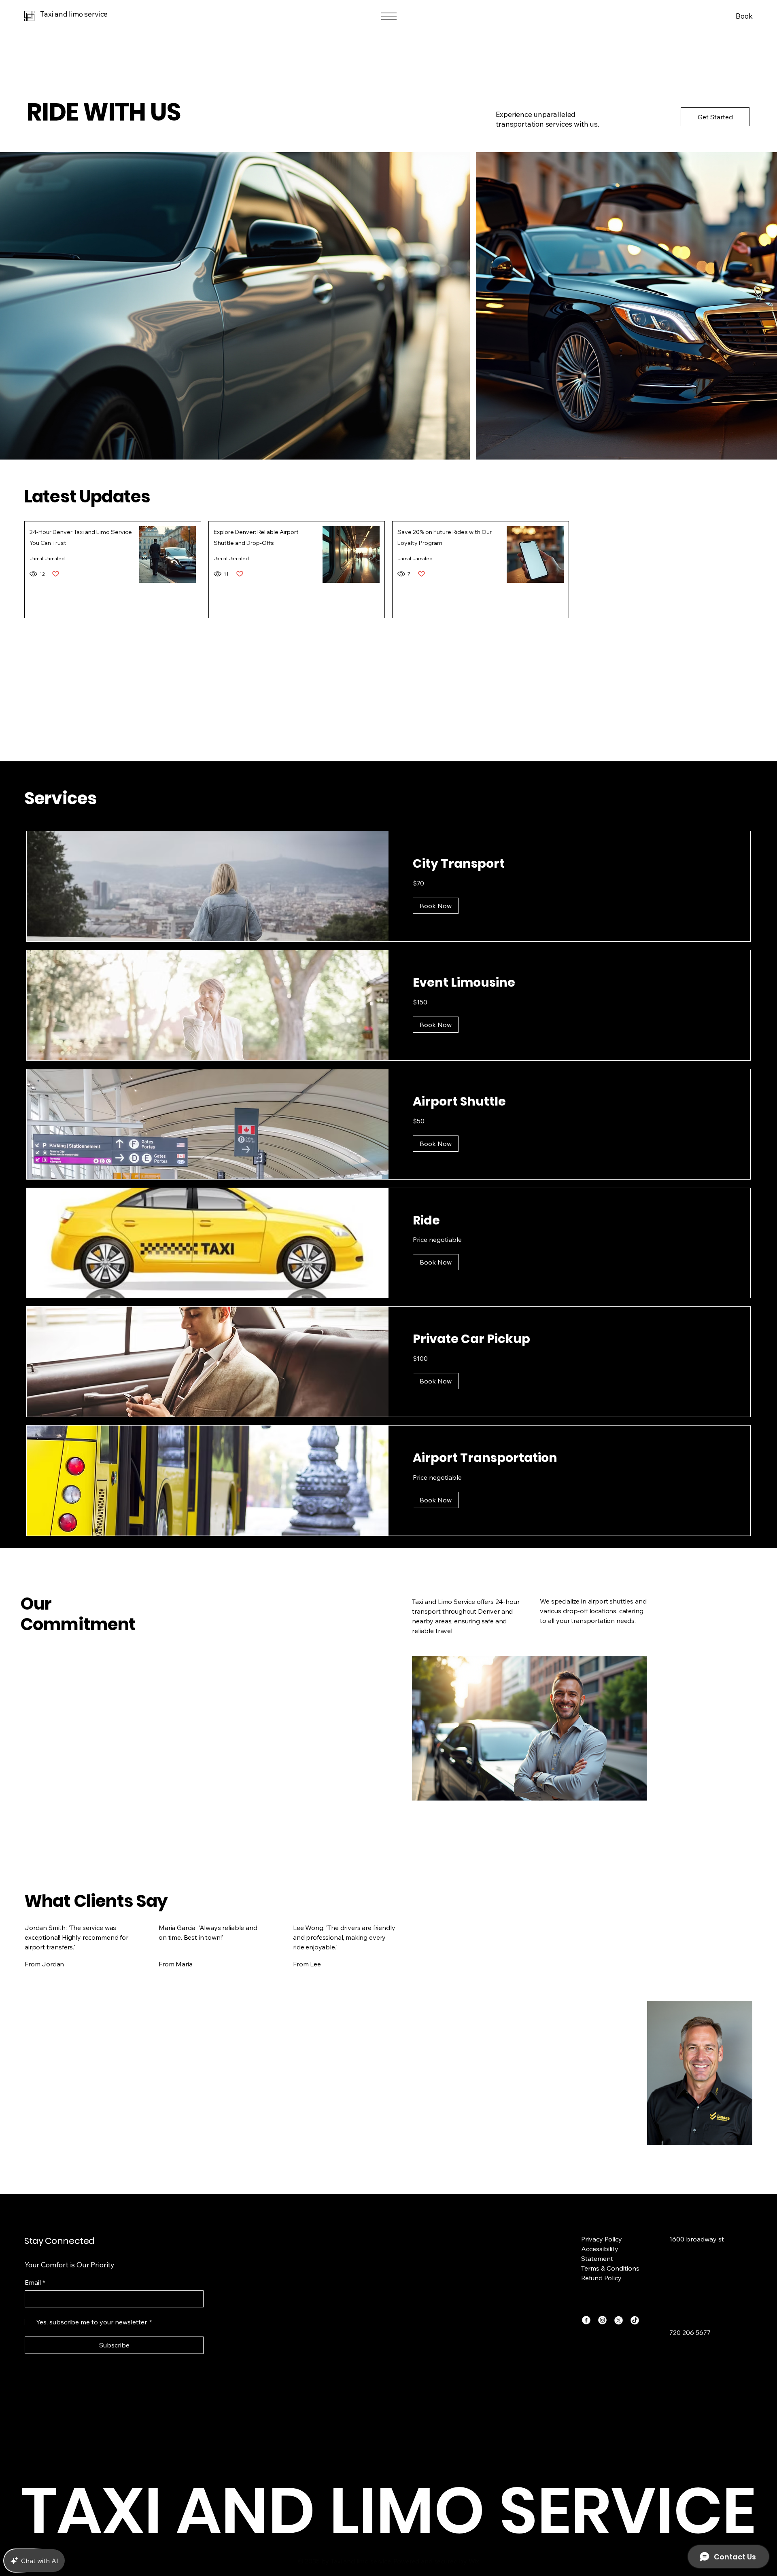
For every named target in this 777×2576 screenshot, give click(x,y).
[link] (569, 864)
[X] (619, 2320)
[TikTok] (635, 2320)
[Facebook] (586, 2320)
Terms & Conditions (610, 2268)
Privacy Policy (602, 2239)
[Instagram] (602, 2320)
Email (35, 2282)
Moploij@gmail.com (699, 2320)
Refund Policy (601, 2278)
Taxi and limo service (74, 14)
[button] (436, 906)
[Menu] (388, 16)
